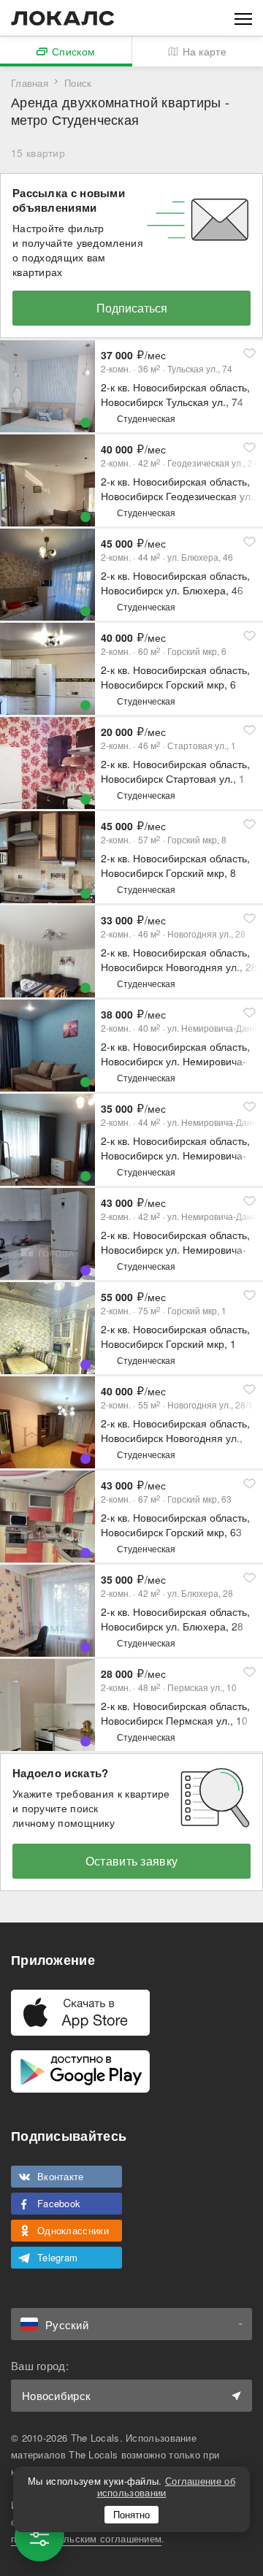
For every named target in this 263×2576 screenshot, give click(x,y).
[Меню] (243, 18)
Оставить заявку (132, 1861)
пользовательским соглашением (86, 2538)
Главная (30, 83)
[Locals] (63, 18)
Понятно (131, 2514)
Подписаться (132, 308)
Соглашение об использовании (166, 2487)
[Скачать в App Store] (80, 2013)
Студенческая (146, 418)
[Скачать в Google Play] (80, 2071)
